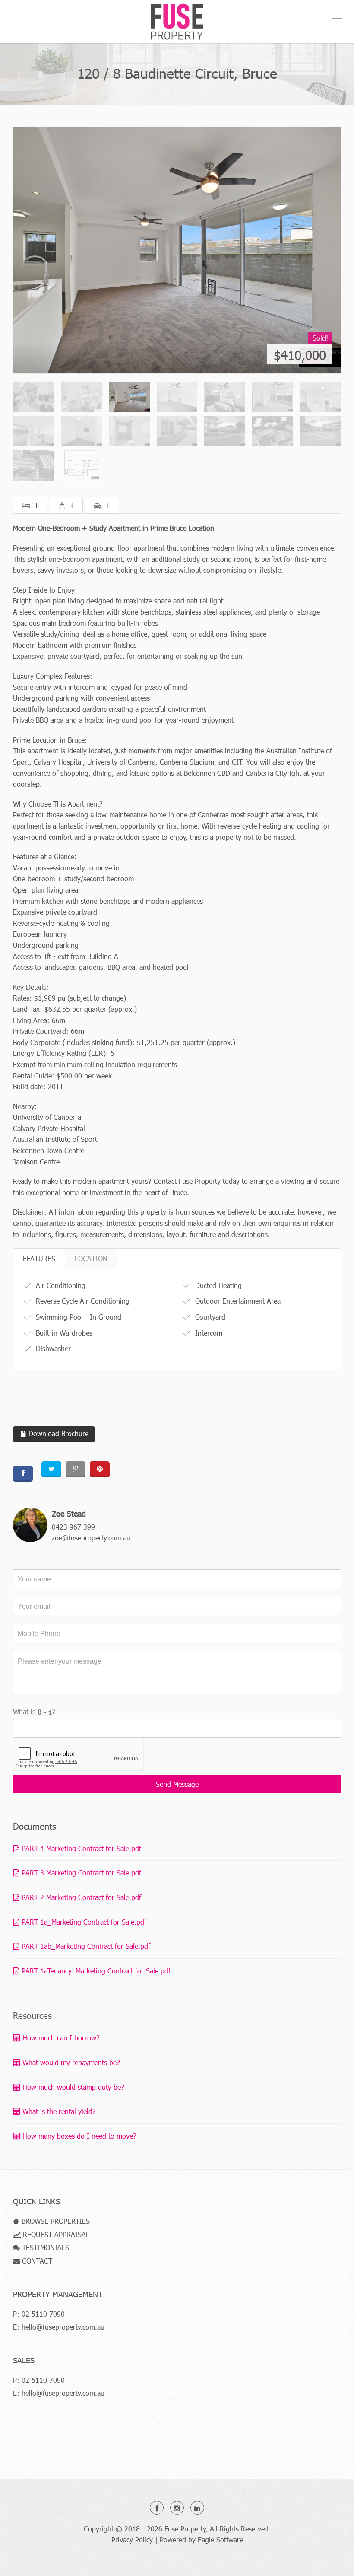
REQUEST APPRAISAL (55, 2234)
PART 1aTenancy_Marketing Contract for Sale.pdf (95, 1971)
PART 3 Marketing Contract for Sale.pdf (80, 1873)
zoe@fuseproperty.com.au (91, 1538)
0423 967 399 (73, 1527)
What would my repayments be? (70, 2062)
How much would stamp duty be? (72, 2087)
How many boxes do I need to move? (78, 2136)
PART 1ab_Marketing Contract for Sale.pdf (85, 1946)
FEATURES (39, 1258)
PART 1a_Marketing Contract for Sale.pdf (83, 1922)
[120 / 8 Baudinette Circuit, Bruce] (177, 250)
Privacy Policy (132, 2539)
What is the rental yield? (58, 2111)
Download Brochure (57, 1433)
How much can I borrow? (60, 2038)
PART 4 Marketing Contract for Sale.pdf (80, 1848)
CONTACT (36, 2261)
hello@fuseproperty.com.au (63, 2327)
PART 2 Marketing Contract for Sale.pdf (80, 1897)
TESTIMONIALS (44, 2247)
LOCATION (91, 1258)
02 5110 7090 (43, 2314)
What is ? (34, 1711)
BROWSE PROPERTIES (55, 2221)
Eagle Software (220, 2539)
